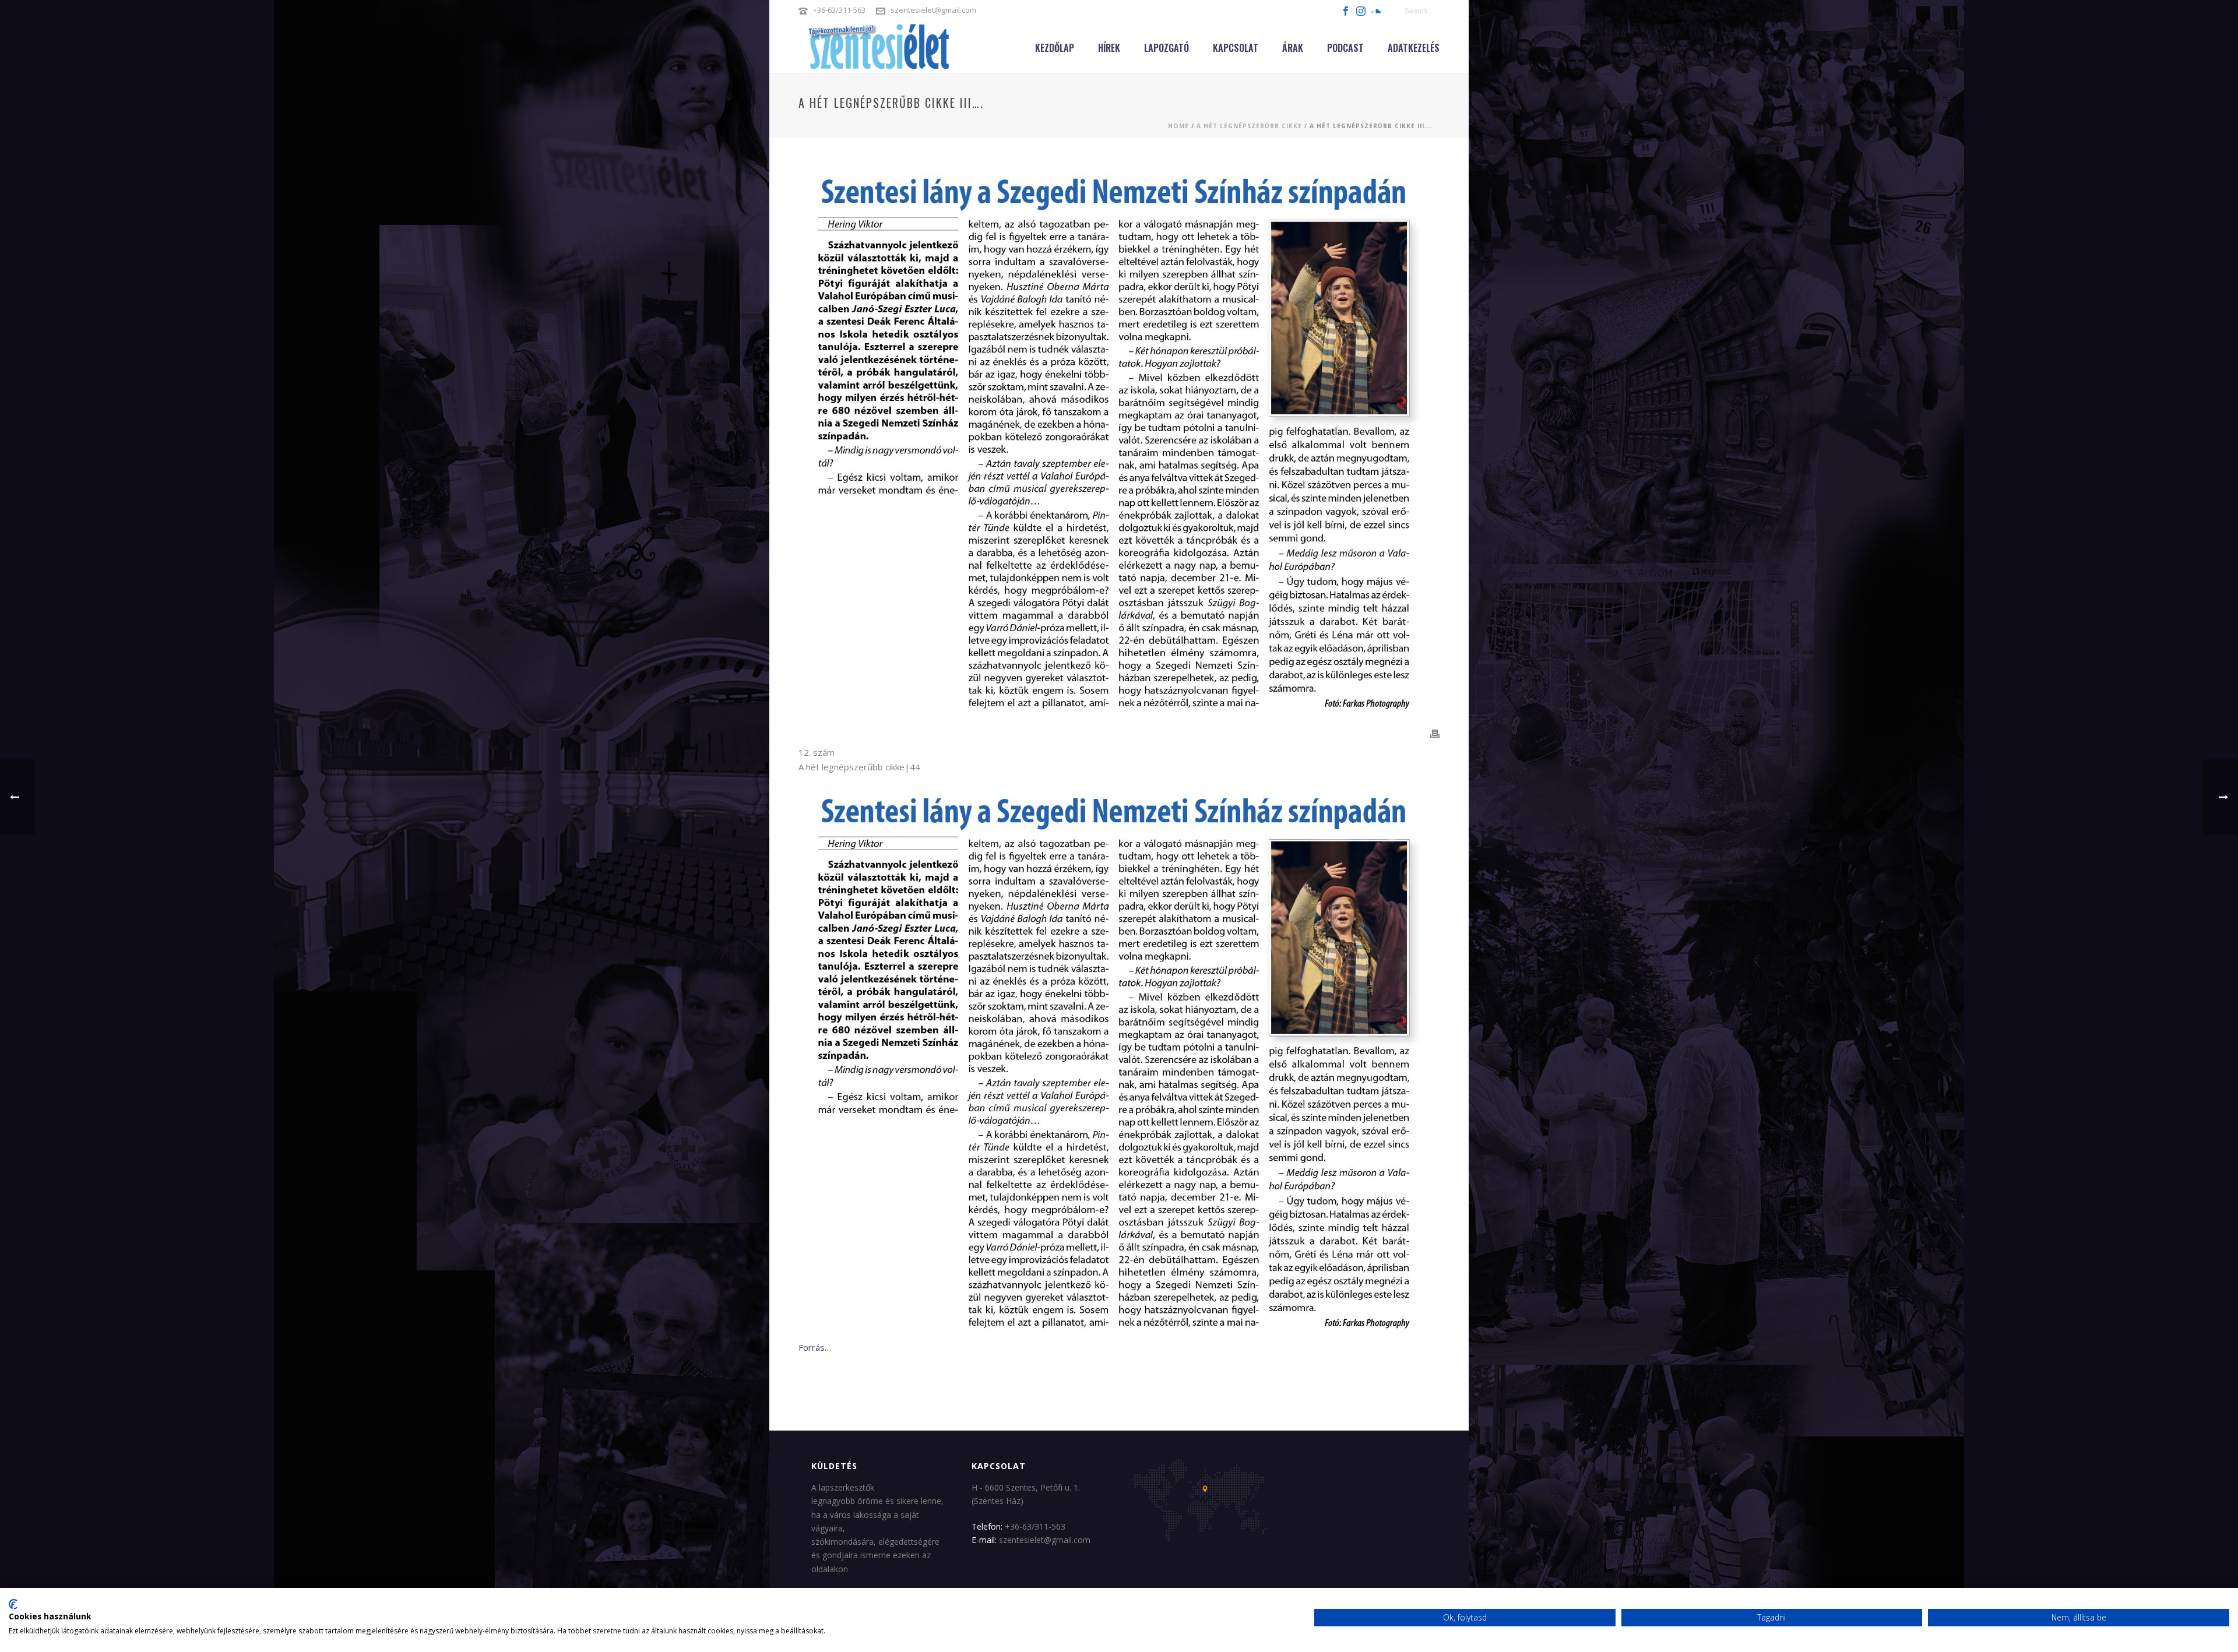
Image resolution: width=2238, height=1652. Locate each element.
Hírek (1109, 48)
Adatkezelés (1414, 48)
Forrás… (815, 1347)
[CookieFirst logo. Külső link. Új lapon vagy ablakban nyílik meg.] (13, 1604)
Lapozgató (1166, 48)
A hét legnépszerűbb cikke (1249, 126)
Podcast (1345, 48)
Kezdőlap (1055, 48)
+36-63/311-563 (839, 10)
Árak (1293, 48)
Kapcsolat (1236, 48)
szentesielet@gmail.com (933, 10)
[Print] (1435, 733)
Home (1178, 126)
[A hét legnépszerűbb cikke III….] (1119, 441)
